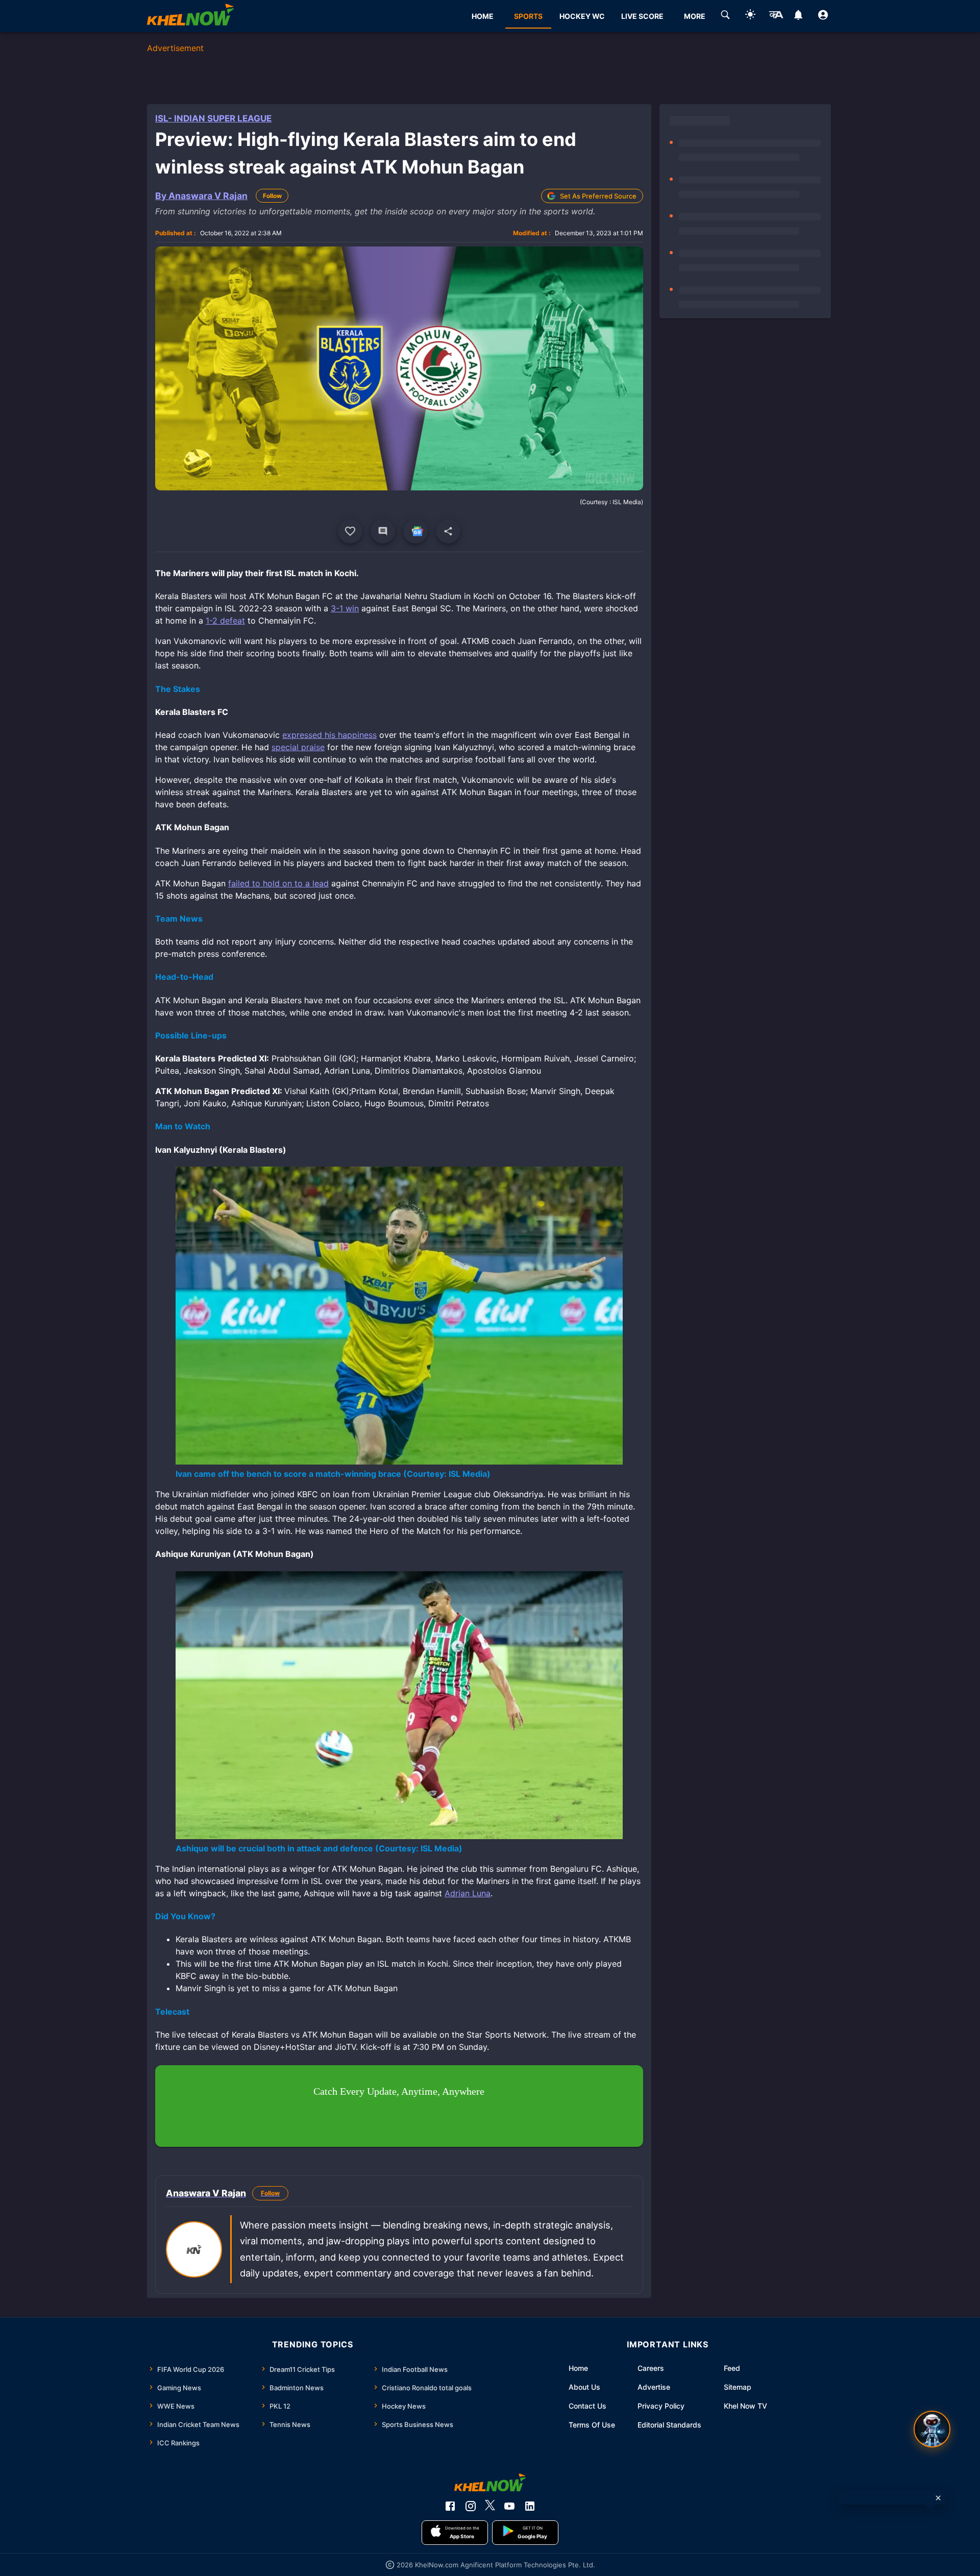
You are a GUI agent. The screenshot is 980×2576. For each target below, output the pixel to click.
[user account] (823, 16)
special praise (298, 747)
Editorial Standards (669, 2425)
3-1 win (345, 608)
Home (578, 2368)
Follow (272, 196)
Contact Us (587, 2406)
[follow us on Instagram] (471, 2506)
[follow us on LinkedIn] (530, 2506)
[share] (448, 531)
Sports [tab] (528, 16)
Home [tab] (483, 16)
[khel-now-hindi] (776, 16)
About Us (584, 2387)
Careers (651, 2368)
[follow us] (415, 531)
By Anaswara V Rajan (201, 196)
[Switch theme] (750, 16)
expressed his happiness (329, 735)
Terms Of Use (592, 2425)
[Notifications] (798, 16)
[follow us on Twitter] (490, 2506)
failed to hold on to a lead (278, 883)
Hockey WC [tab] (582, 16)
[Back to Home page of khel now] (190, 16)
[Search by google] (725, 16)
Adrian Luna (468, 1893)
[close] (938, 2498)
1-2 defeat (225, 621)
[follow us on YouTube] (509, 2506)
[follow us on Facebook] (450, 2506)
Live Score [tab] (642, 16)
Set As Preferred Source (598, 196)
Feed (732, 2368)
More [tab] (695, 16)
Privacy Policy (661, 2406)
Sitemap (738, 2387)
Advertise (654, 2387)
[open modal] (932, 2429)
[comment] (383, 531)
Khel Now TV (745, 2406)
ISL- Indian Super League (213, 118)
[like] (350, 531)
